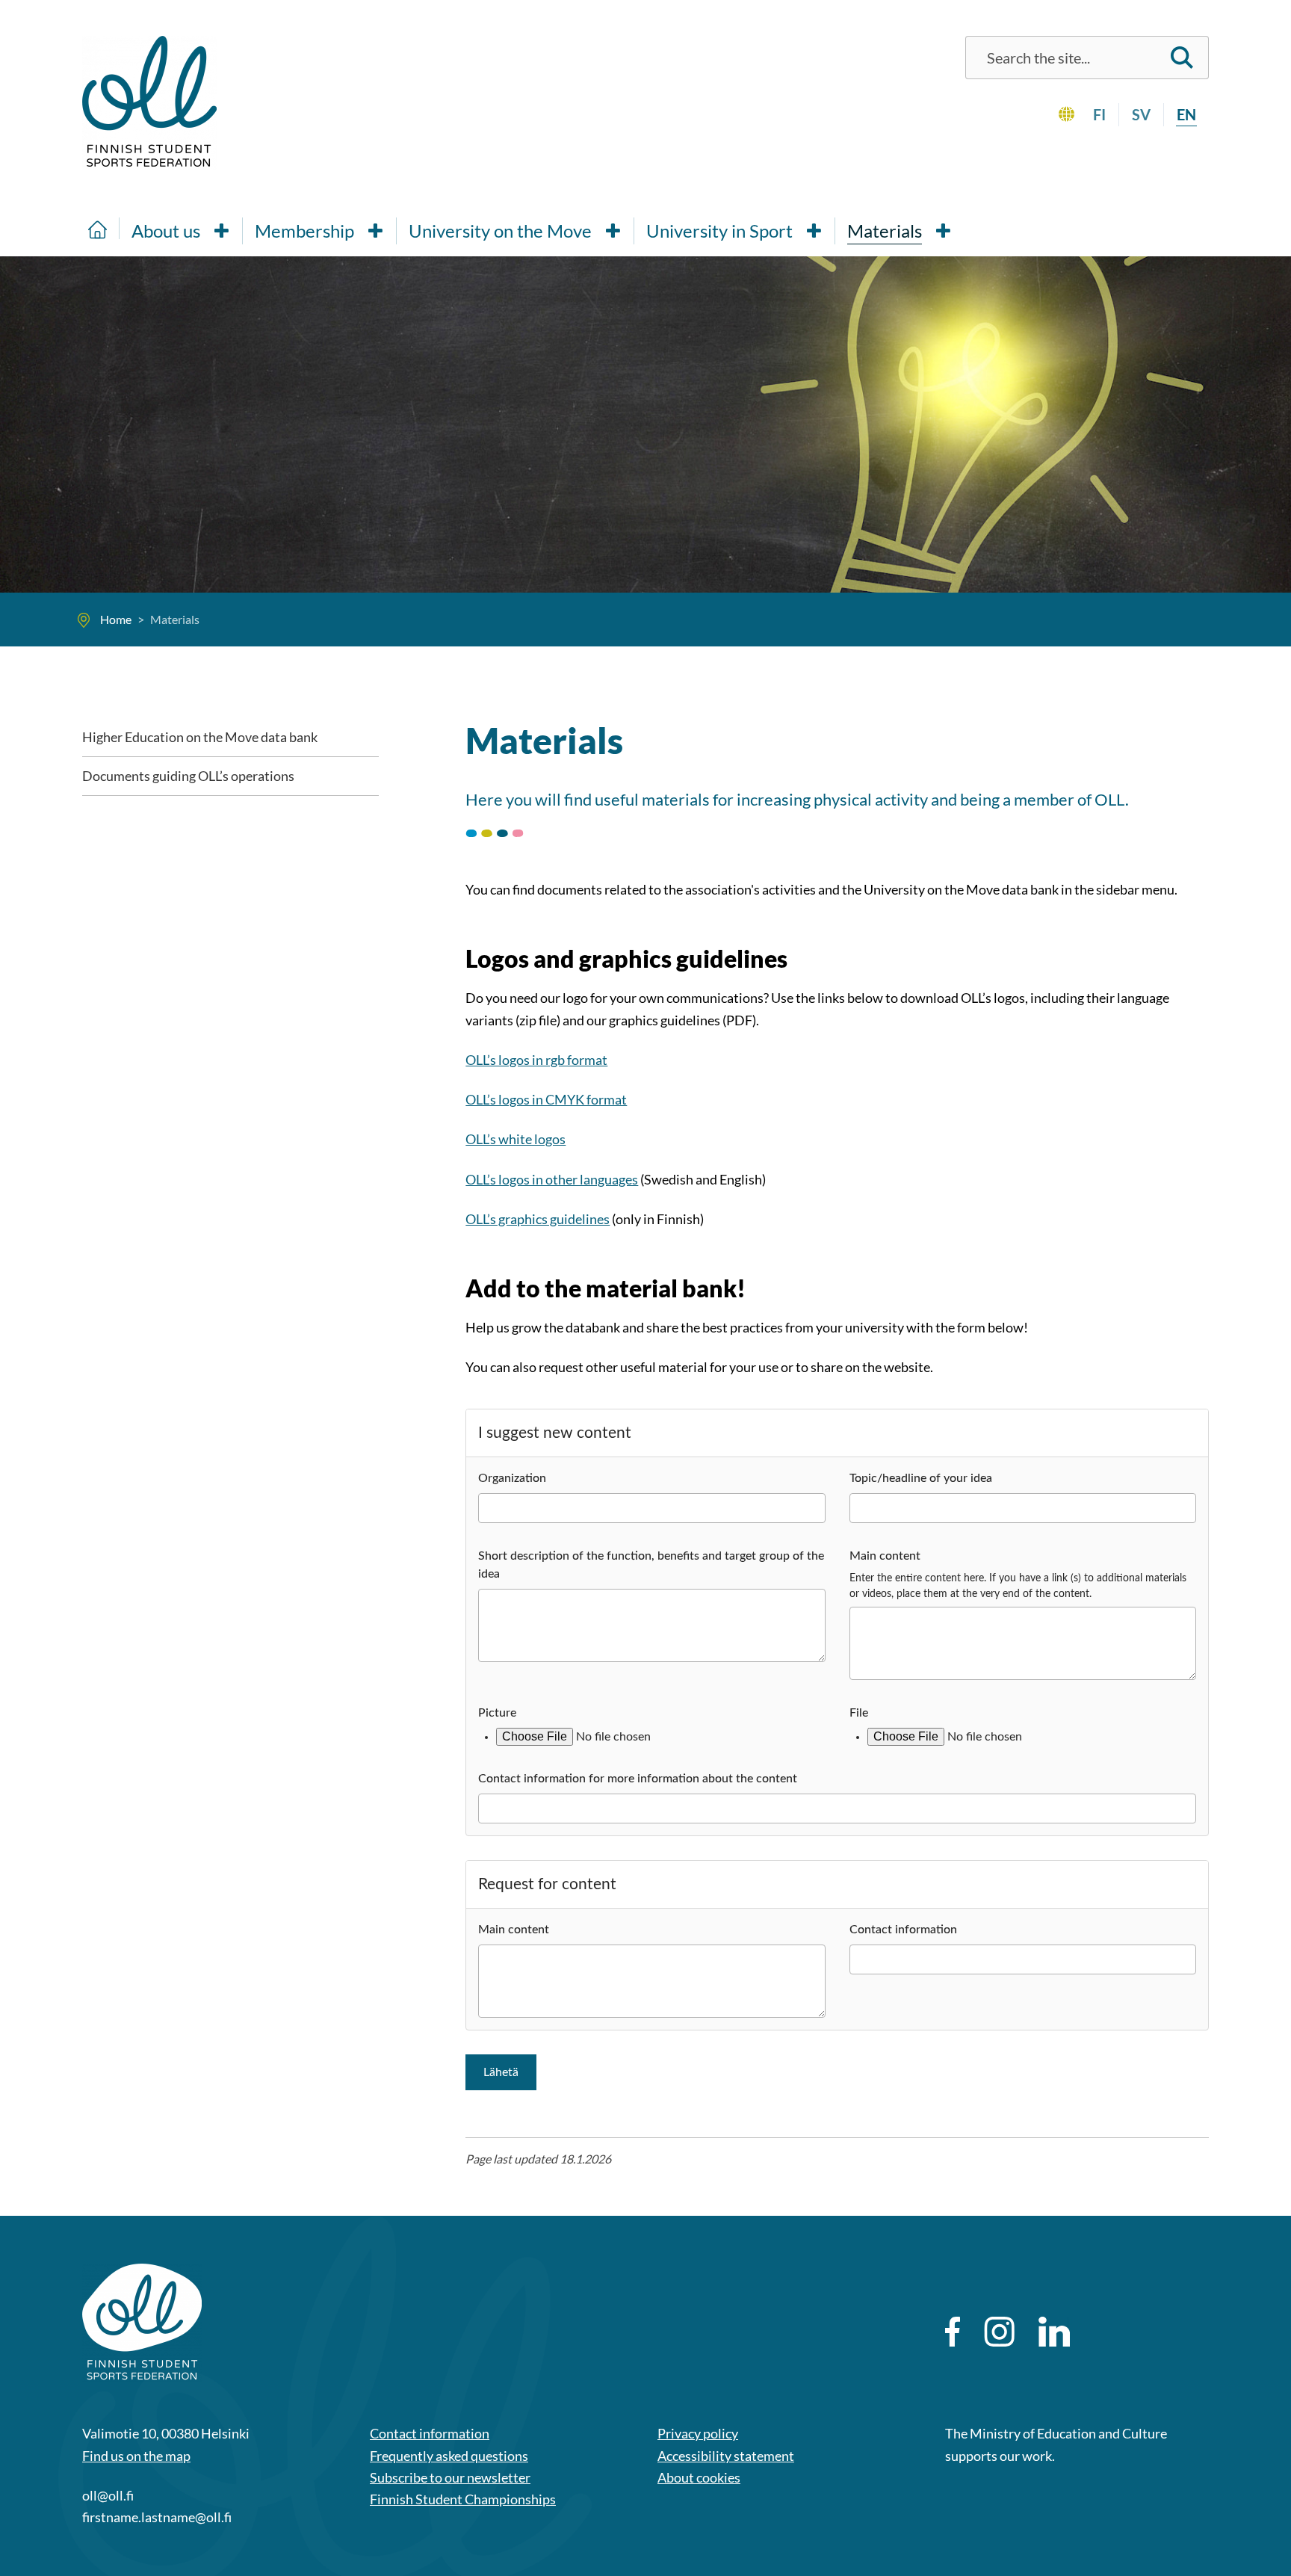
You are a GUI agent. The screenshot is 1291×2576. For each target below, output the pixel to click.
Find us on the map (136, 2456)
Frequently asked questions (449, 2456)
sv (1141, 114)
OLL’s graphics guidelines (538, 1219)
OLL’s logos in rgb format (536, 1060)
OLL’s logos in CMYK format (546, 1099)
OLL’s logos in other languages (552, 1179)
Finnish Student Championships (463, 2499)
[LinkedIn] (1054, 2332)
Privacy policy (698, 2433)
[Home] (98, 228)
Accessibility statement (726, 2456)
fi (1099, 114)
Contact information (430, 2433)
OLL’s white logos (516, 1139)
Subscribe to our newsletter (450, 2477)
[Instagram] (999, 2332)
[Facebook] (953, 2332)
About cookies (699, 2477)
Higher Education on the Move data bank (200, 737)
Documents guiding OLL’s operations (188, 776)
